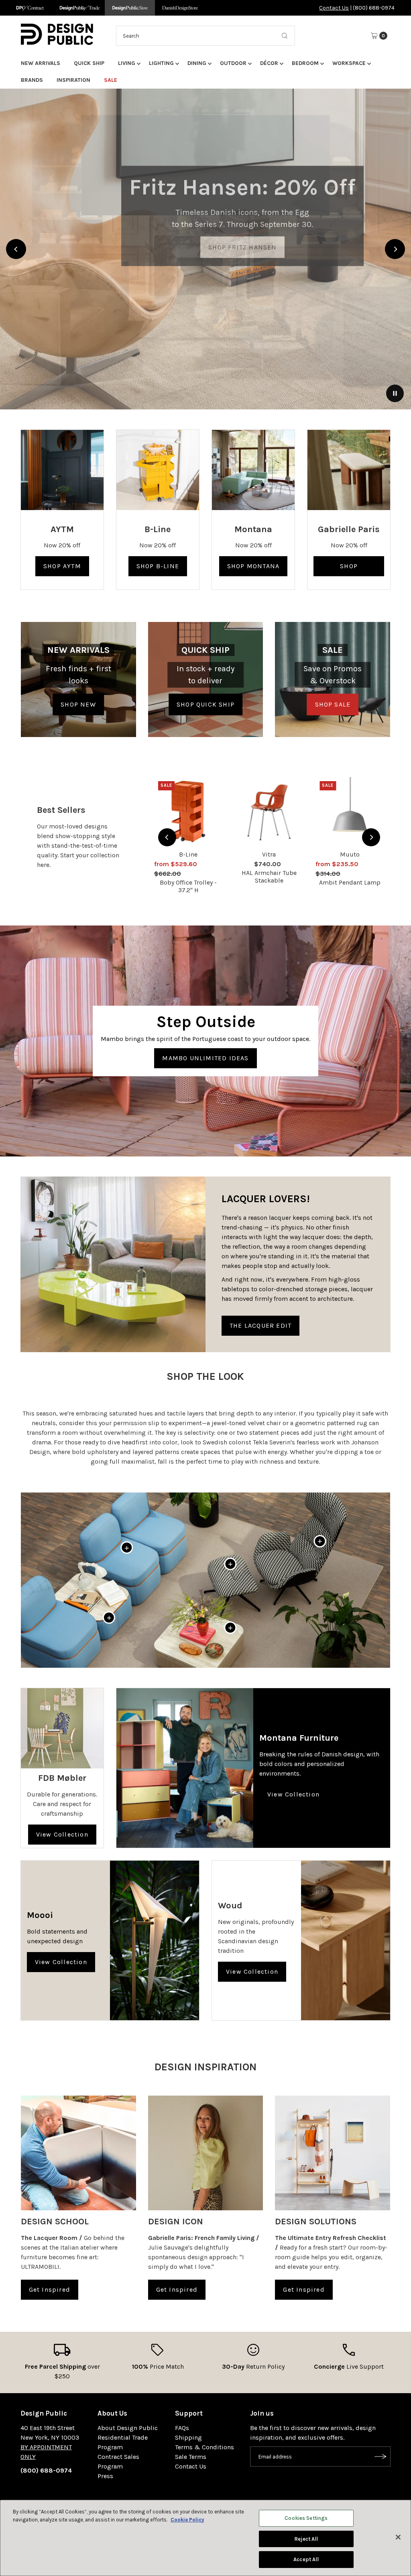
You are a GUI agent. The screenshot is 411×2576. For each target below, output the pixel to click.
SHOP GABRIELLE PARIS (349, 569)
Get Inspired (50, 2289)
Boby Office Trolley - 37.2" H (188, 886)
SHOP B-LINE (158, 566)
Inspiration (73, 80)
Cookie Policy (187, 2520)
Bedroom (305, 63)
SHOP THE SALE (205, 196)
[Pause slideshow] (395, 393)
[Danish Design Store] (180, 8)
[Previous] (16, 249)
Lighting (161, 63)
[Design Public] (130, 8)
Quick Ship (89, 63)
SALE (111, 80)
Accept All (306, 2559)
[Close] (398, 2537)
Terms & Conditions (204, 2447)
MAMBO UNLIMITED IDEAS (205, 1058)
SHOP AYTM (62, 566)
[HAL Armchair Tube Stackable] (269, 811)
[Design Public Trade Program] (80, 8)
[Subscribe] (380, 2457)
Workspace (349, 63)
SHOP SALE (333, 704)
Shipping (188, 2437)
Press (105, 2476)
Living (127, 63)
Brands (32, 80)
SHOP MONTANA (253, 566)
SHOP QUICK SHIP (205, 704)
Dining (197, 63)
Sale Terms (191, 2457)
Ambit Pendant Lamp (350, 882)
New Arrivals (41, 63)
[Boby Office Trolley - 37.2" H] (188, 811)
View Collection (62, 1834)
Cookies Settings (306, 2518)
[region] (205, 249)
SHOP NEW (78, 704)
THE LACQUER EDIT (260, 1325)
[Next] (395, 249)
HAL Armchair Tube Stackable (269, 877)
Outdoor (233, 63)
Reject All (306, 2539)
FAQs (182, 2428)
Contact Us (334, 8)
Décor (269, 63)
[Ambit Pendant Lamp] (350, 811)
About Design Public (128, 2428)
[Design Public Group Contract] (30, 8)
